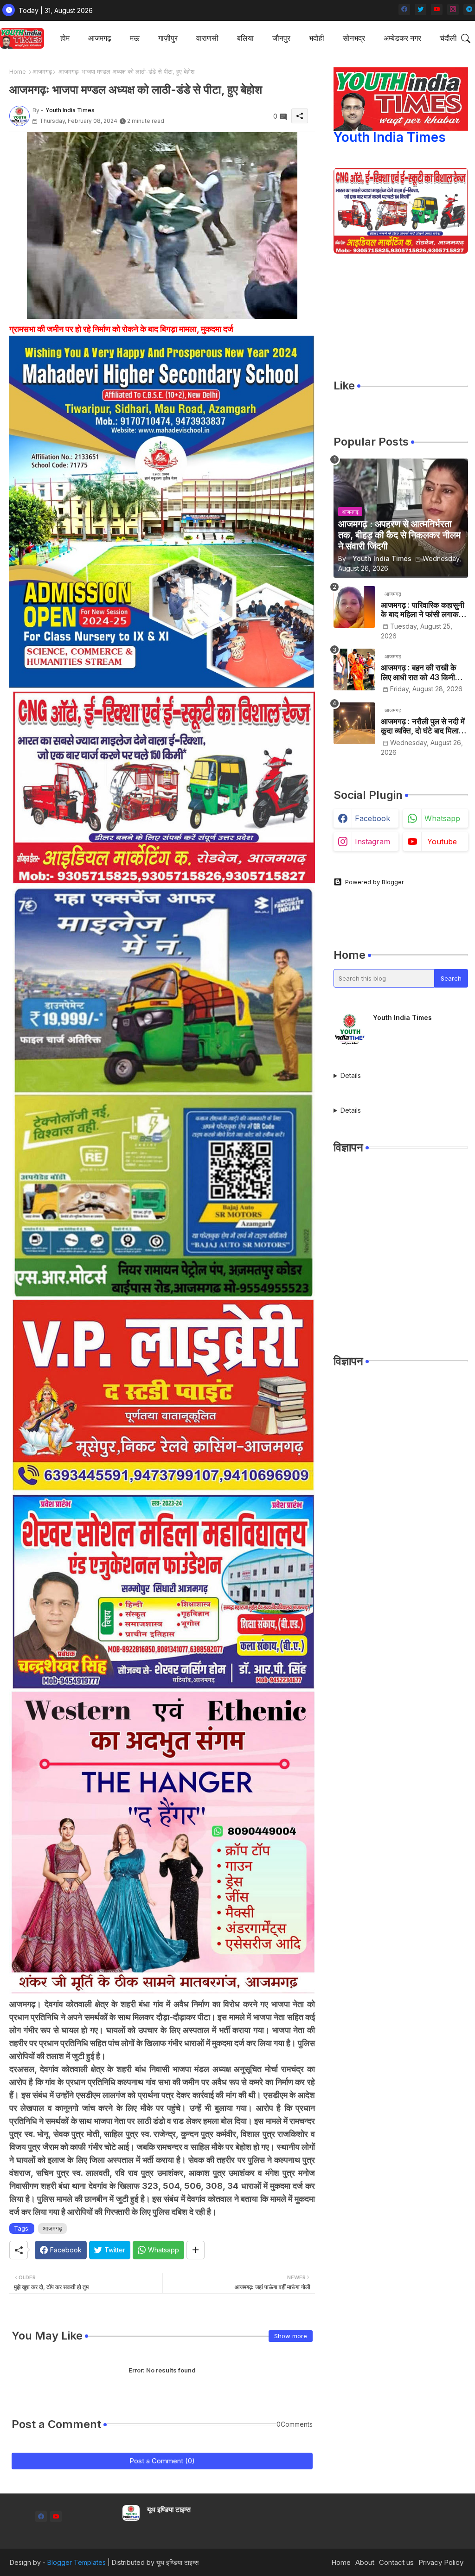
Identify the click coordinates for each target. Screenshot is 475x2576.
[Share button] (196, 2250)
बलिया (245, 38)
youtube (442, 842)
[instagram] (453, 10)
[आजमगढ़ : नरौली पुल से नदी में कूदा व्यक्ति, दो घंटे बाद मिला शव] (354, 723)
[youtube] (437, 10)
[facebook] (404, 10)
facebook (372, 818)
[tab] (65, 38)
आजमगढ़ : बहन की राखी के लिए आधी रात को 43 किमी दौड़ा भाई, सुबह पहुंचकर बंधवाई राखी (423, 673)
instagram (372, 842)
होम (65, 38)
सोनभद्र (354, 38)
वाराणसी (207, 38)
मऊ (135, 38)
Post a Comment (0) (162, 2461)
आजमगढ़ (100, 38)
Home (18, 71)
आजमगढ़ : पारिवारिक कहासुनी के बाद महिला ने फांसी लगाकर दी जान (423, 610)
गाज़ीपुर (168, 38)
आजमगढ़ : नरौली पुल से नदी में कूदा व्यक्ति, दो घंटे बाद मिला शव (423, 726)
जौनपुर (281, 38)
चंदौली (448, 38)
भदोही (317, 38)
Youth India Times (390, 137)
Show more (291, 2336)
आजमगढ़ (42, 71)
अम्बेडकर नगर (402, 38)
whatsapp (442, 818)
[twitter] (420, 10)
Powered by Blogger (375, 882)
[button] (466, 38)
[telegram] (469, 10)
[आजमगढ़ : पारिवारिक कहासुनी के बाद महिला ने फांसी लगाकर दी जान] (354, 607)
